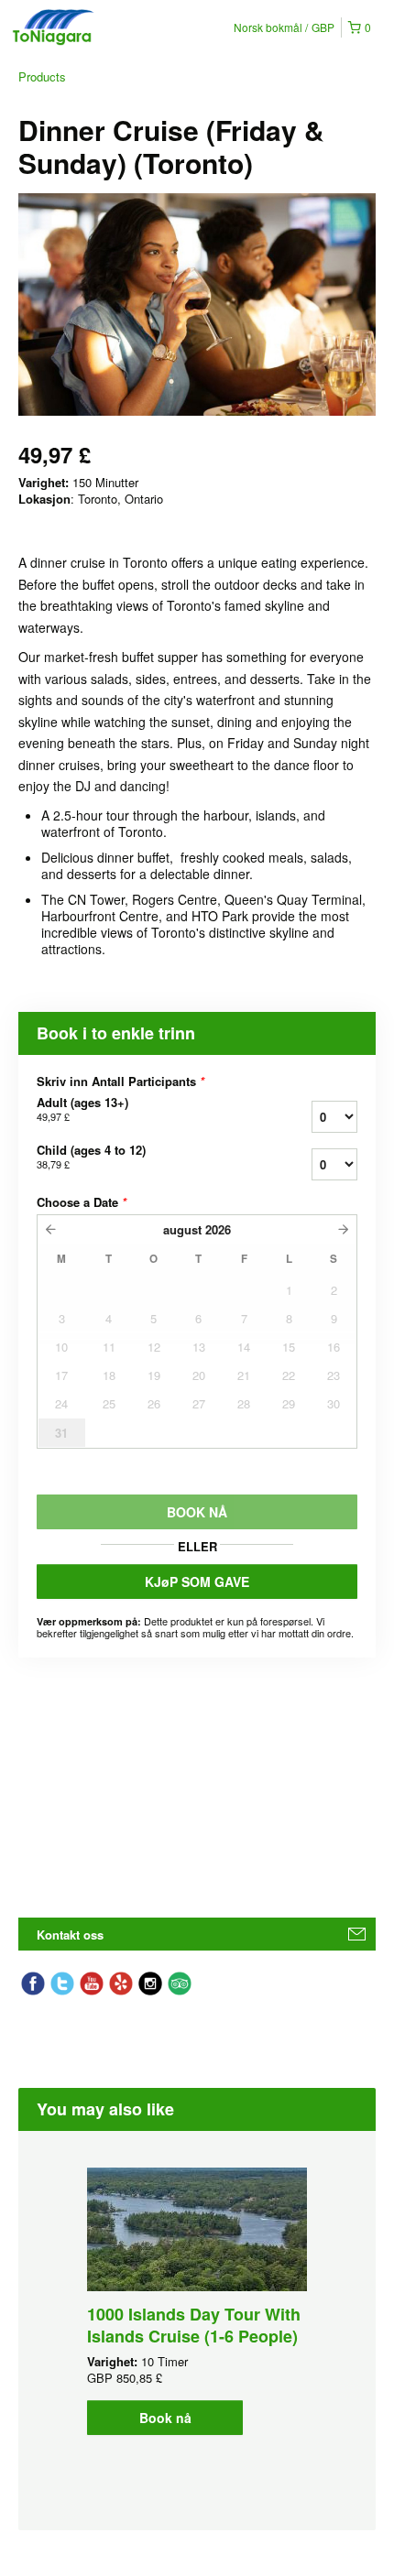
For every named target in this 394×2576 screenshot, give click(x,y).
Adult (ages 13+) (82, 1109)
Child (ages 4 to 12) (91, 1157)
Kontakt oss (70, 1935)
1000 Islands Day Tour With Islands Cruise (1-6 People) (194, 2325)
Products (42, 76)
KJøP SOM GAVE (197, 1581)
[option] (197, 2301)
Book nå (165, 2418)
